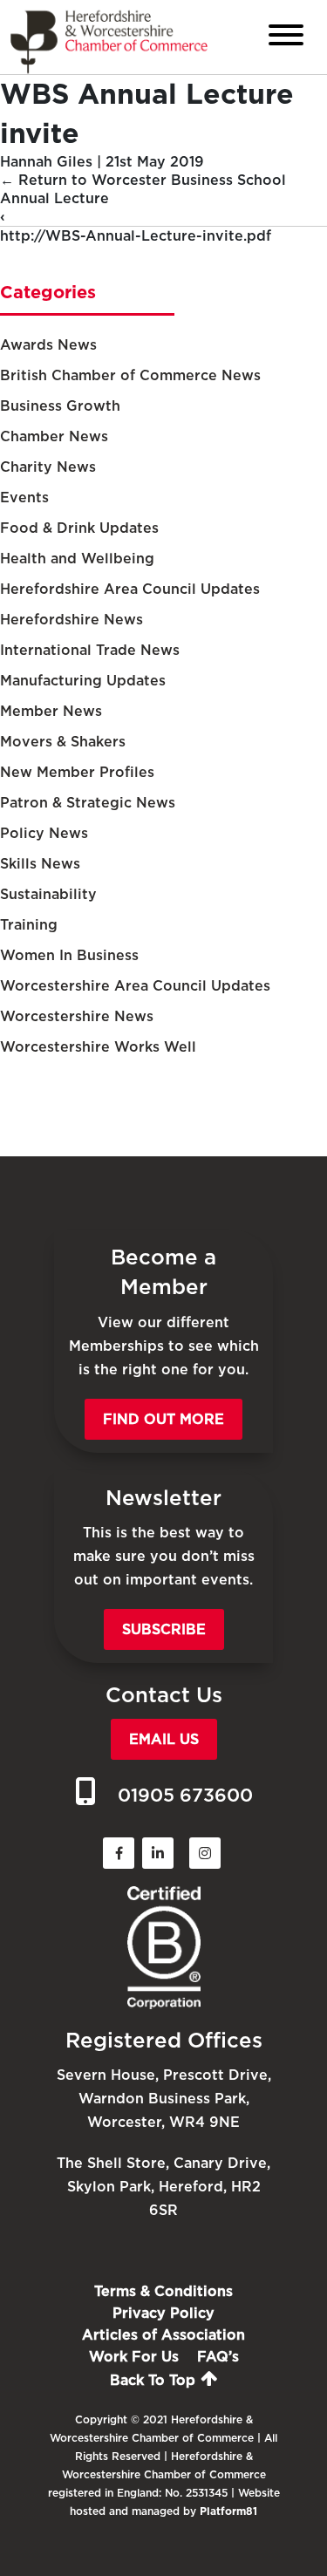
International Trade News (90, 650)
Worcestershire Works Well (98, 1047)
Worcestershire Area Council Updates (135, 986)
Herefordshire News (72, 620)
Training (29, 925)
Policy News (44, 833)
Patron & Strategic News (88, 803)
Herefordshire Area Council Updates (130, 589)
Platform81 (228, 2511)
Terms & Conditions (163, 2291)
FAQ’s (218, 2357)
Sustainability (48, 894)
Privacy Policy (163, 2313)
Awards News (48, 345)
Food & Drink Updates (79, 528)
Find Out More (163, 1419)
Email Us (164, 1739)
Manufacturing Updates (83, 681)
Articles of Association (163, 2335)
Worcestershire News (77, 1016)
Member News (51, 711)
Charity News (48, 467)
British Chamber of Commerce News (130, 375)
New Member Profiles (77, 772)
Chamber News (54, 436)
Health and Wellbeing (77, 559)
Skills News (40, 864)
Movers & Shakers (63, 742)
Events (24, 497)
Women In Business (69, 955)
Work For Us (134, 2357)
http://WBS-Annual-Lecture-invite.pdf (136, 236)
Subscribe (164, 1629)
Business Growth (60, 406)
